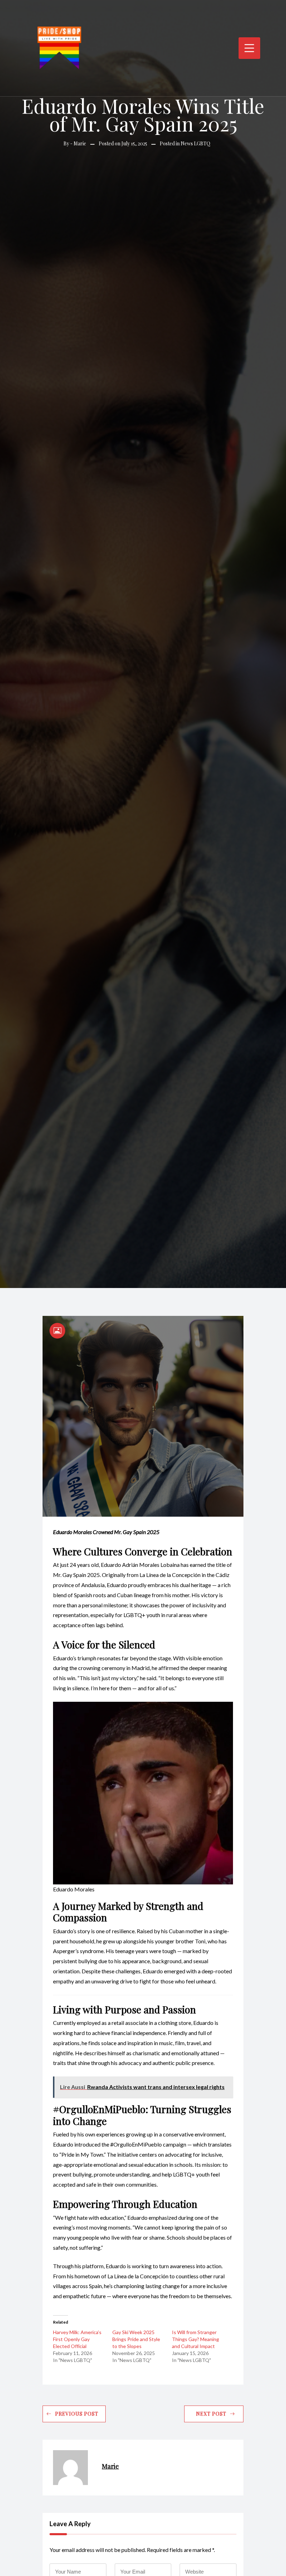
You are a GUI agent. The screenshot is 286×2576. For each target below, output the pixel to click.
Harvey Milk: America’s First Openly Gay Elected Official (77, 2339)
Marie (80, 143)
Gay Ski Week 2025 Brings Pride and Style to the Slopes (136, 2339)
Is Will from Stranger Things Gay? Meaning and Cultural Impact (195, 2339)
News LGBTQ (195, 143)
